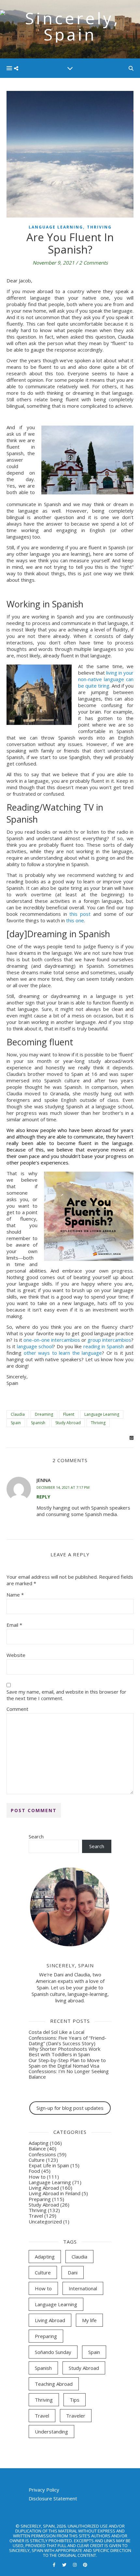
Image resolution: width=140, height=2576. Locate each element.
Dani (73, 2272)
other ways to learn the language (63, 1353)
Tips (75, 2400)
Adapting (39, 2143)
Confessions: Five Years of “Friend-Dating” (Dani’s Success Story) (68, 2041)
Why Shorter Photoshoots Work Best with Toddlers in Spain (64, 2052)
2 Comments (93, 263)
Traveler (76, 2416)
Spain (16, 1423)
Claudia (18, 1414)
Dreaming (44, 1414)
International (83, 2288)
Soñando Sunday (53, 2352)
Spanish (38, 1423)
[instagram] (75, 2565)
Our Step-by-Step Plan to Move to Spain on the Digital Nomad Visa (67, 2063)
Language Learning (56, 227)
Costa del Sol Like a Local (56, 2032)
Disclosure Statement (53, 2498)
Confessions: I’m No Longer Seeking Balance (69, 2074)
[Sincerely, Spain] (70, 29)
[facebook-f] (55, 2565)
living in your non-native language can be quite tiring (106, 679)
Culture (37, 2160)
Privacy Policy (44, 2490)
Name (15, 1595)
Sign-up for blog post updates (70, 2108)
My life (89, 2320)
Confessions (42, 2154)
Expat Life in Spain (49, 2165)
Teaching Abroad (54, 2384)
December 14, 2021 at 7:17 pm (63, 1487)
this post (80, 914)
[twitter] (65, 2565)
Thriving (99, 227)
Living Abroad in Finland (55, 2193)
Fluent (69, 1414)
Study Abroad (68, 1423)
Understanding (51, 2432)
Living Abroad (44, 2188)
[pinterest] (85, 2565)
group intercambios (109, 1340)
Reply (43, 1497)
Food (34, 2171)
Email (14, 1625)
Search (36, 1836)
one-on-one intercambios (52, 1340)
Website (16, 1655)
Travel (36, 2216)
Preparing (40, 2199)
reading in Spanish (104, 1346)
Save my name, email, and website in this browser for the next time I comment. (66, 1695)
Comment (17, 1709)
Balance (37, 2148)
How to (37, 2177)
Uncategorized (45, 2221)
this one (75, 920)
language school (35, 1346)
